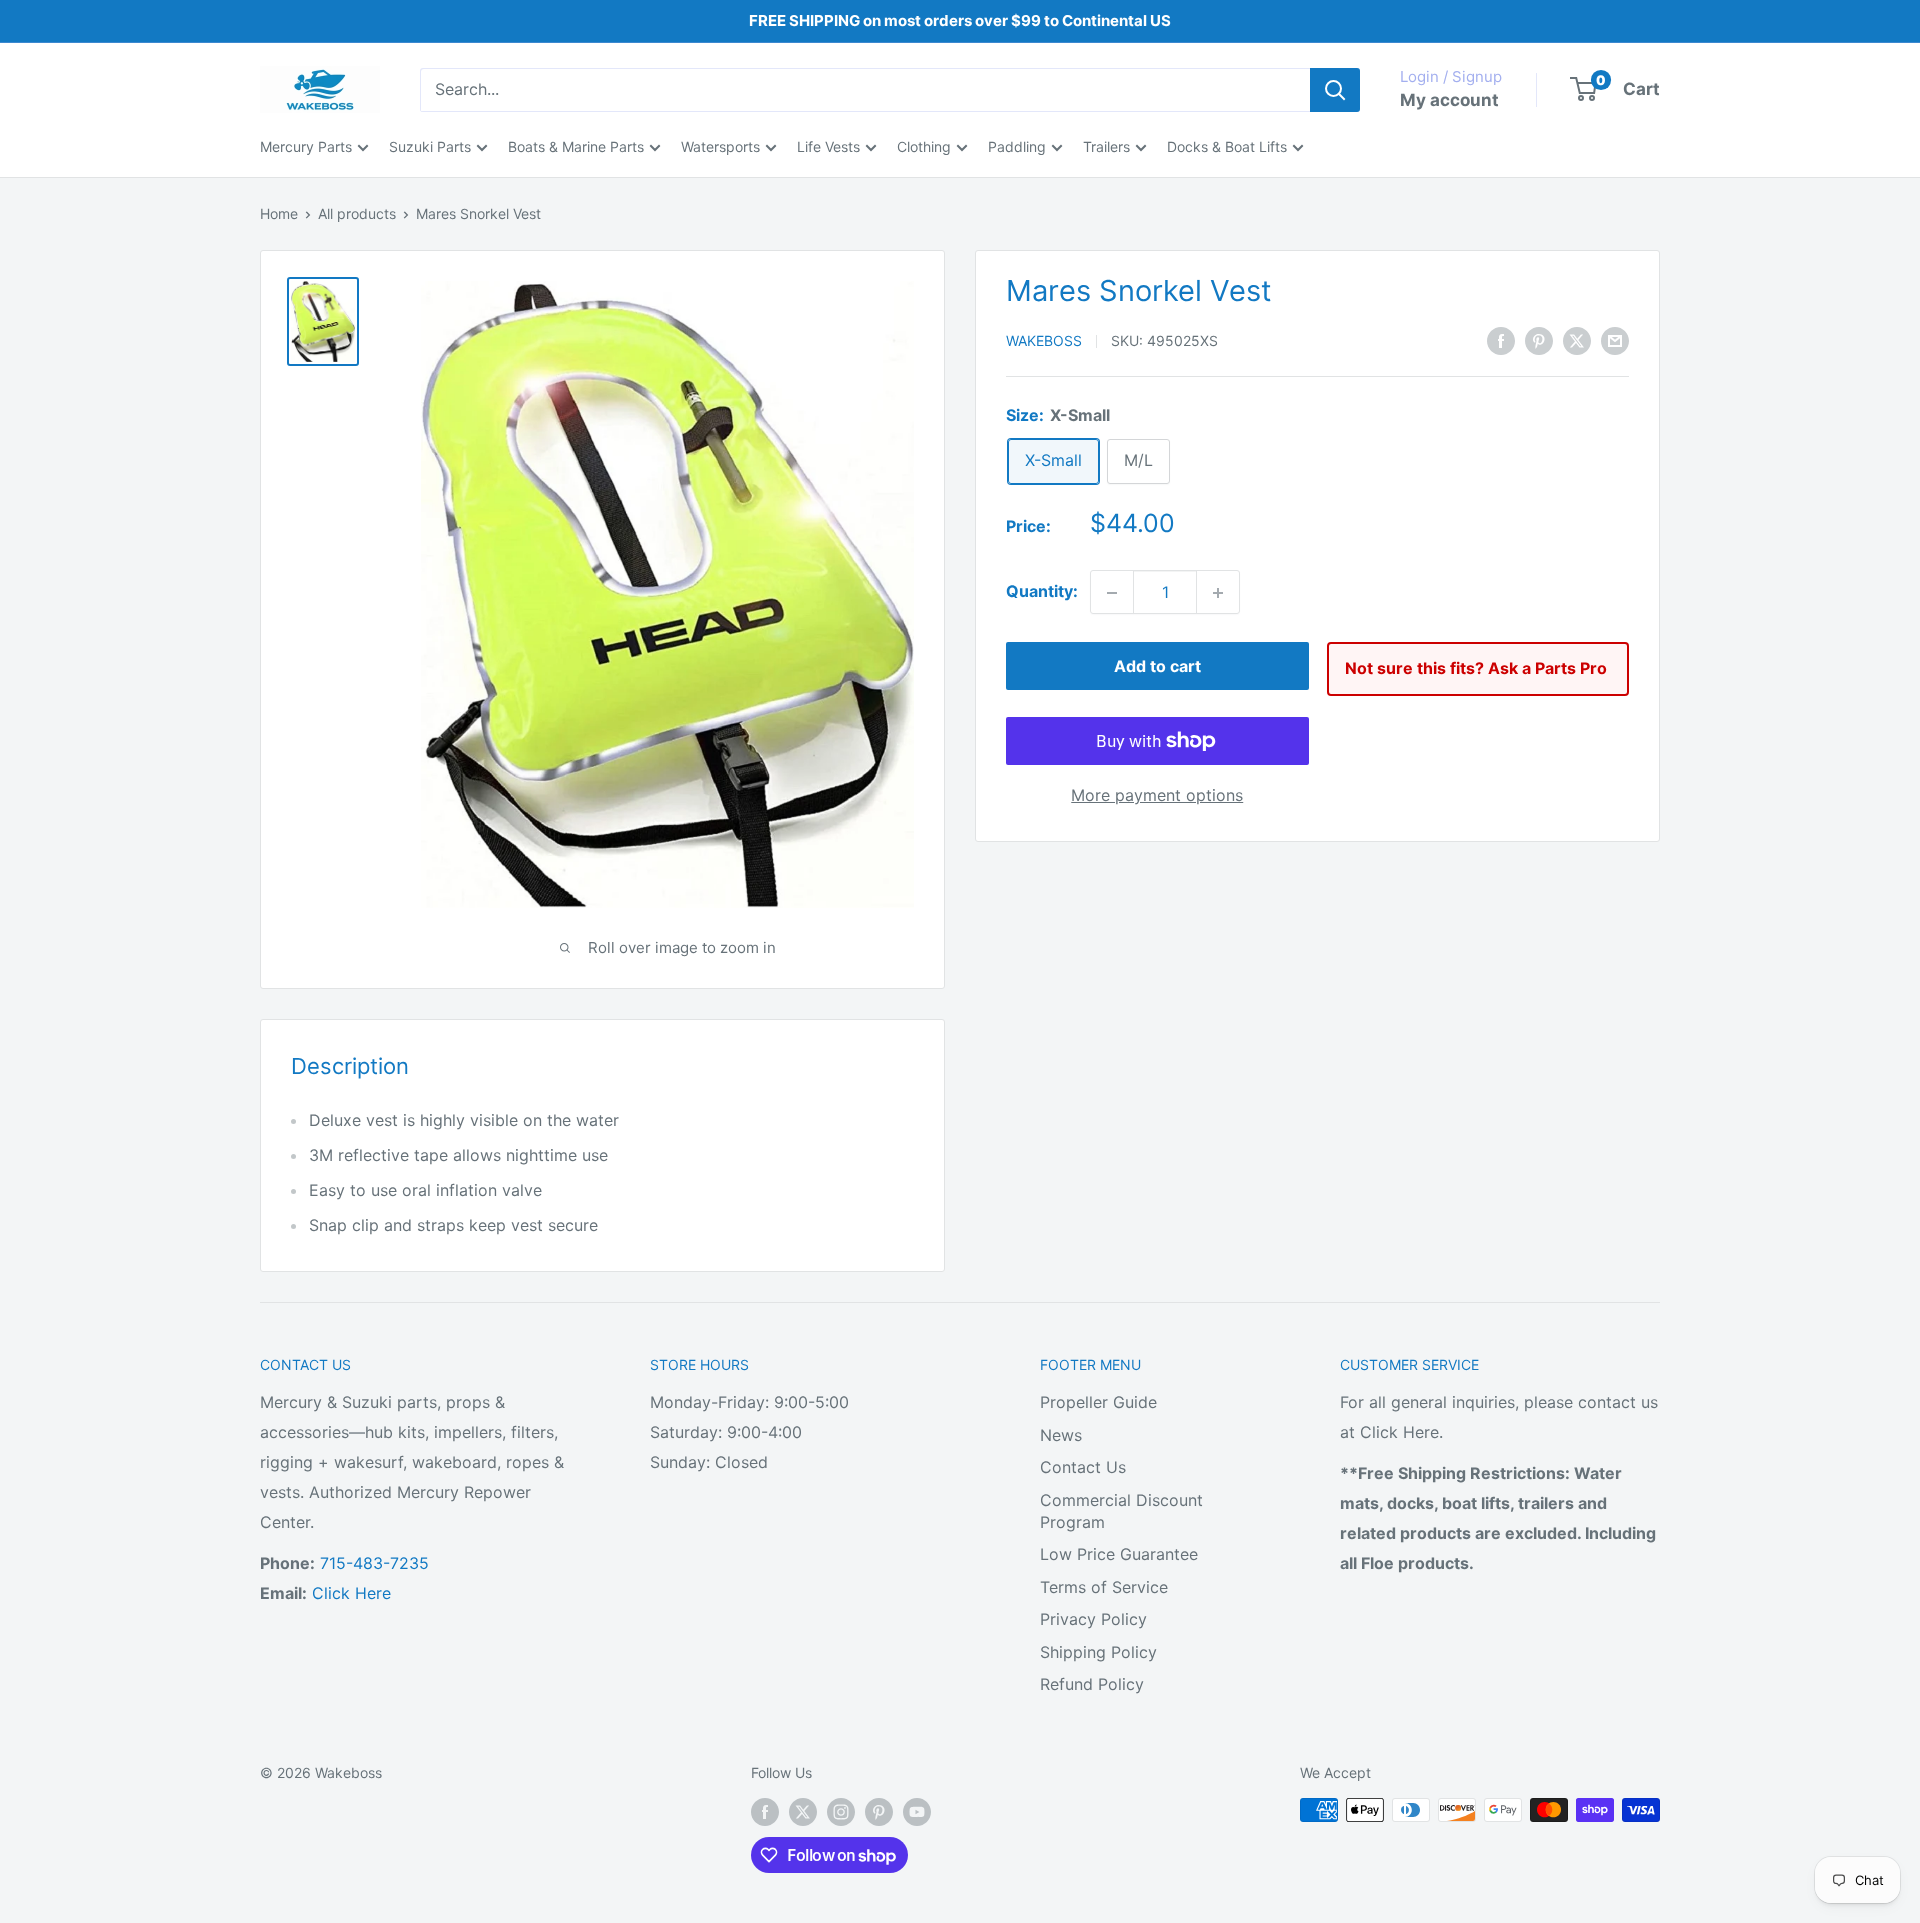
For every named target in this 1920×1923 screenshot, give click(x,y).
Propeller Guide (1098, 1402)
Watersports (720, 146)
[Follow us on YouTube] (917, 1812)
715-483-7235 (374, 1563)
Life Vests (828, 146)
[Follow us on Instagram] (841, 1812)
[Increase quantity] (1218, 593)
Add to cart (1157, 667)
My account (1449, 100)
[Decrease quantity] (1112, 593)
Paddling (1017, 146)
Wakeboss (1044, 341)
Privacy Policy (1093, 1619)
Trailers (1106, 146)
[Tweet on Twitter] (1577, 340)
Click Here (351, 1593)
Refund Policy (1092, 1684)
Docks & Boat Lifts (1227, 146)
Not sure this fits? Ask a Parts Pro (1476, 669)
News (1061, 1435)
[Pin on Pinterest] (1539, 340)
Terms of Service (1104, 1587)
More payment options (1157, 795)
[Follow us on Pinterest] (879, 1812)
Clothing (924, 146)
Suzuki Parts (430, 146)
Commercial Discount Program (1121, 1511)
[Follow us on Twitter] (803, 1812)
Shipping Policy (1098, 1652)
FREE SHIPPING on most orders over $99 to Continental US (960, 20)
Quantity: (1042, 592)
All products (357, 213)
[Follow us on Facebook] (765, 1812)
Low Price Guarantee (1119, 1554)
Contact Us (1083, 1467)
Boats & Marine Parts (576, 146)
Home (279, 213)
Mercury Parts (306, 146)
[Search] (1335, 90)
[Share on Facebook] (1501, 340)
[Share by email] (1615, 340)
